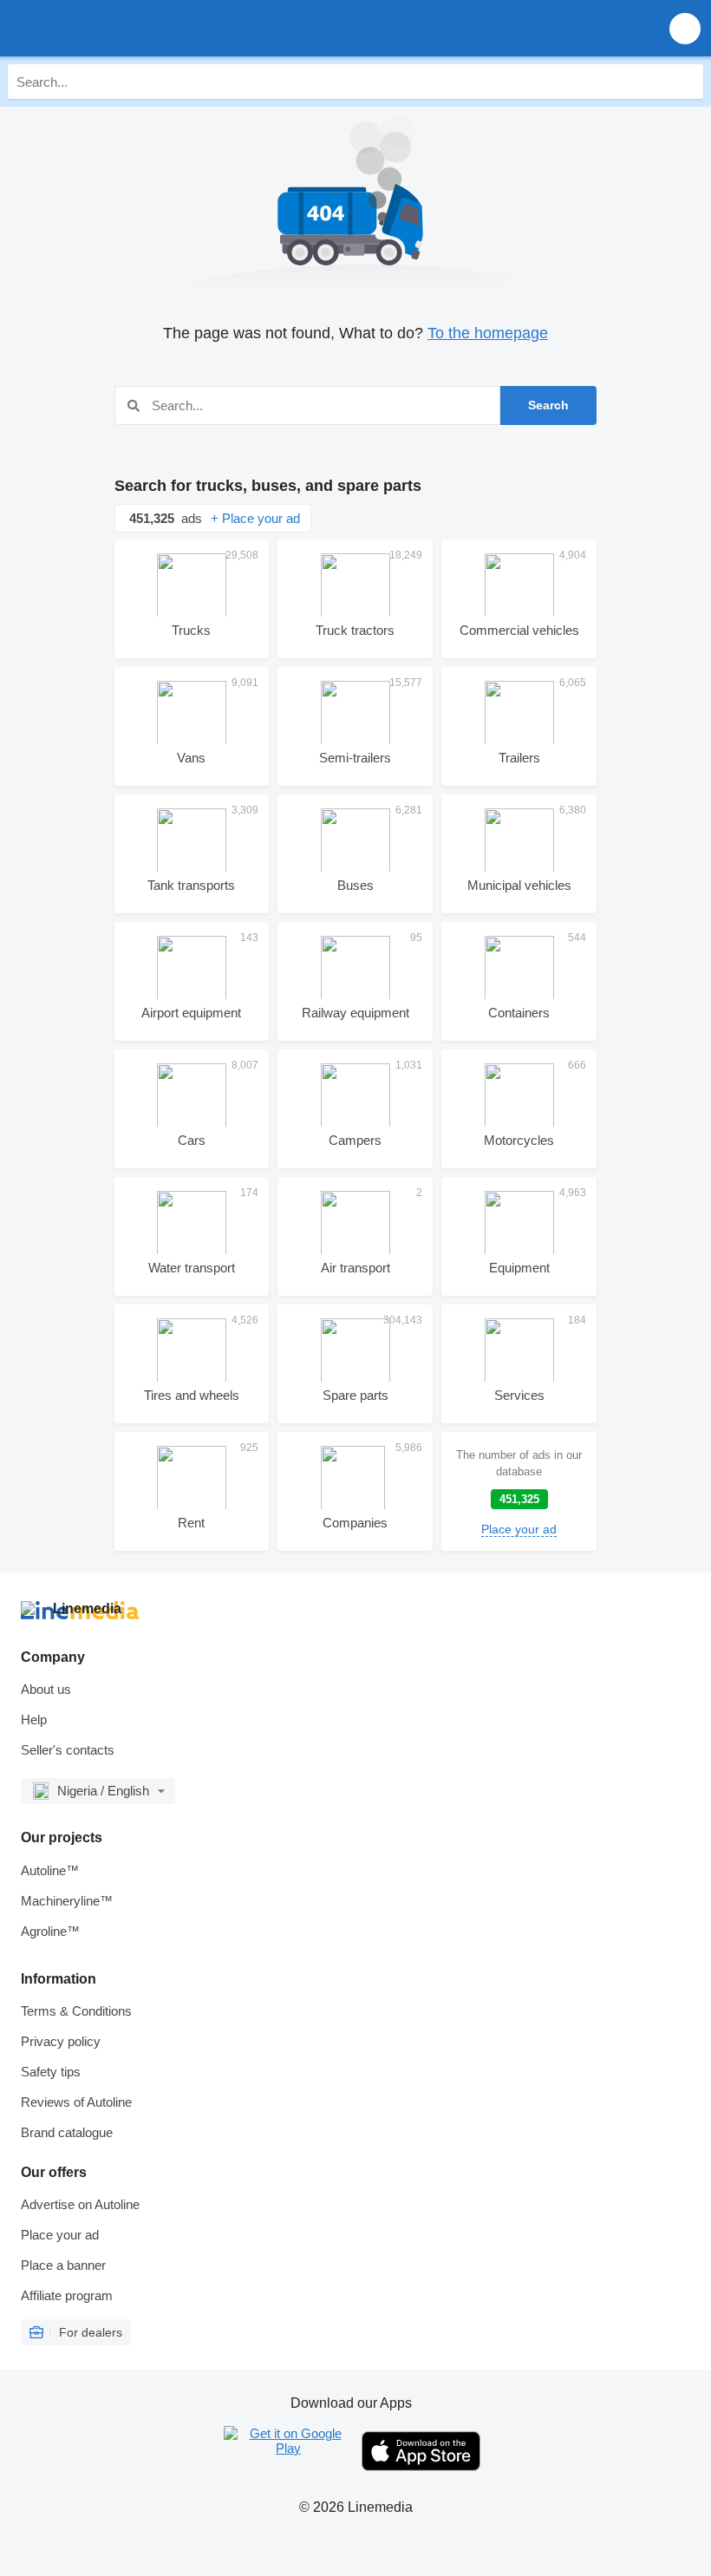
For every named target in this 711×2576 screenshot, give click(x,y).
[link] (519, 1491)
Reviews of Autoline (76, 2102)
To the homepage (488, 333)
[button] (685, 28)
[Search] (686, 82)
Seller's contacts (68, 1750)
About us (46, 1689)
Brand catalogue (67, 2132)
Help (34, 1720)
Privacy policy (61, 2041)
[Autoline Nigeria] (112, 28)
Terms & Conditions (76, 2011)
